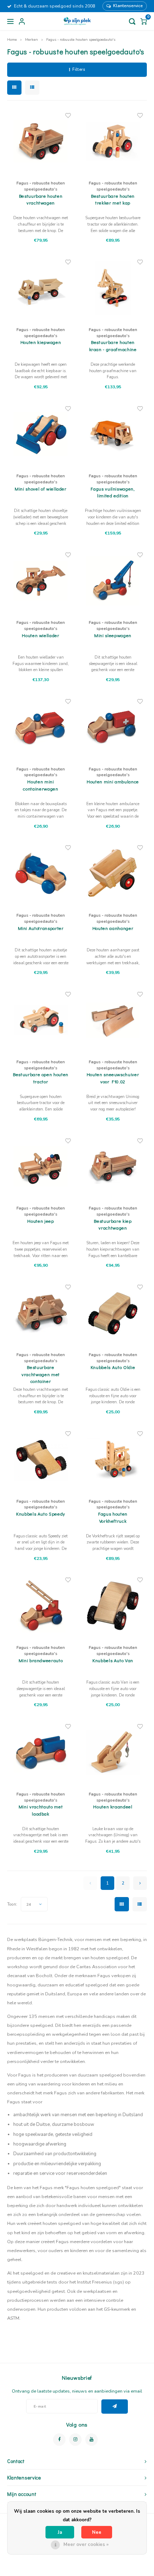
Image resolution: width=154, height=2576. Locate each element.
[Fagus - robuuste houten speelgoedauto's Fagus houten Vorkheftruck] (113, 1459)
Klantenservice (128, 6)
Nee (97, 2532)
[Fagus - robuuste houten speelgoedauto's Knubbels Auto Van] (113, 1606)
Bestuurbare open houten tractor (41, 1078)
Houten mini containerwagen (40, 785)
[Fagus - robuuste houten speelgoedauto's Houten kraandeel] (113, 1752)
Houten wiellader (40, 635)
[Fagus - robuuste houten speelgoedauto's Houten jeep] (41, 1166)
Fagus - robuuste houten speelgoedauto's (81, 40)
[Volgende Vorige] (140, 1883)
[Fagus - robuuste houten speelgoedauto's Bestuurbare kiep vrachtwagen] (113, 1166)
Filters (79, 70)
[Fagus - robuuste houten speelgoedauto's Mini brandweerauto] (41, 1606)
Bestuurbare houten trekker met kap (113, 199)
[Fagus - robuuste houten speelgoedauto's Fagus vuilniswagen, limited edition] (113, 434)
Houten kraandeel (113, 1806)
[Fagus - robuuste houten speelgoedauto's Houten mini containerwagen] (41, 727)
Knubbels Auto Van (113, 1660)
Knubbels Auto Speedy (41, 1514)
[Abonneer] (115, 2407)
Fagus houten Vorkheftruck (113, 1517)
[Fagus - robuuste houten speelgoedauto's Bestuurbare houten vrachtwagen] (41, 141)
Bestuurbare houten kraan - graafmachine (113, 346)
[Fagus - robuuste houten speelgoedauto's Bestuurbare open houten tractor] (41, 1020)
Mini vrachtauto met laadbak (41, 1810)
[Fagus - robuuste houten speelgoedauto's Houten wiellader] (41, 581)
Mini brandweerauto (41, 1660)
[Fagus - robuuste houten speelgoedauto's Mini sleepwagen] (113, 581)
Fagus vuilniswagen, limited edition (113, 492)
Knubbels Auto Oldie (113, 1367)
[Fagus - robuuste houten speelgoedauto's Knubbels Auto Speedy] (41, 1459)
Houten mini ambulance (113, 781)
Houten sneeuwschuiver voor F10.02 (113, 1078)
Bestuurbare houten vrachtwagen (41, 199)
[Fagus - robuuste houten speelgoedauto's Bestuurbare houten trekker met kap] (113, 141)
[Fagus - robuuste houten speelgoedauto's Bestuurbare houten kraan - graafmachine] (113, 288)
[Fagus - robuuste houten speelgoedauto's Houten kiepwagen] (41, 288)
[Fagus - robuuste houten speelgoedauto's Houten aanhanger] (113, 873)
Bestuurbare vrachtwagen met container (41, 1374)
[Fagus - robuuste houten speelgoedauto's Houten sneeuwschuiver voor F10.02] (113, 1020)
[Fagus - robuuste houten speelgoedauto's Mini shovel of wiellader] (41, 434)
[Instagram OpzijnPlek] (75, 2440)
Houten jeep (40, 1221)
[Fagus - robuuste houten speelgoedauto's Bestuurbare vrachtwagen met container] (41, 1313)
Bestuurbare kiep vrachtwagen (113, 1224)
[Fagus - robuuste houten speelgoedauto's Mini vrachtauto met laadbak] (41, 1752)
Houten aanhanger (113, 928)
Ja (60, 2532)
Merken (32, 40)
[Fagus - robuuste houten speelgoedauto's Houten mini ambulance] (113, 727)
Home (12, 40)
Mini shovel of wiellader (41, 489)
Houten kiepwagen (41, 342)
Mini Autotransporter (41, 928)
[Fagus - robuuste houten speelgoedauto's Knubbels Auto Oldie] (113, 1313)
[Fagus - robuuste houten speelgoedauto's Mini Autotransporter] (41, 873)
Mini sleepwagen (113, 635)
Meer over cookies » (86, 2545)
